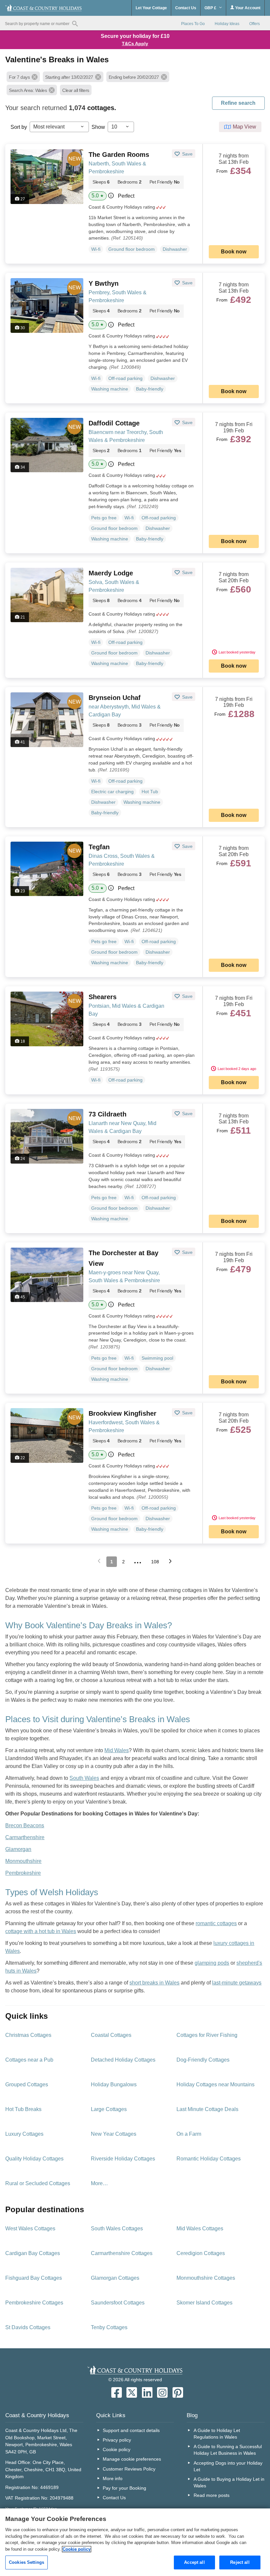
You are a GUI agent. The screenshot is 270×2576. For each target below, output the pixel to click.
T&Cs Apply (135, 43)
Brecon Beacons (25, 1825)
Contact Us (186, 8)
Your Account (247, 8)
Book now (234, 252)
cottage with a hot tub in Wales (41, 1931)
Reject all (240, 2562)
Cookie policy (117, 2449)
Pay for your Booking (124, 2488)
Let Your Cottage (151, 8)
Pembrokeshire (23, 1873)
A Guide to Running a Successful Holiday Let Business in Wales (228, 2450)
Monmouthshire (23, 1861)
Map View (244, 127)
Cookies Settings (27, 2562)
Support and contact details (131, 2430)
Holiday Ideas (227, 24)
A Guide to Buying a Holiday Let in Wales (229, 2482)
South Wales (84, 1778)
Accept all (194, 2562)
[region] (135, 2542)
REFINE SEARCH (238, 103)
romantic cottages (216, 1923)
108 (155, 1562)
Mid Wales (117, 1750)
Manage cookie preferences (132, 2459)
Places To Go (193, 24)
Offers (255, 24)
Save (187, 154)
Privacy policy (117, 2440)
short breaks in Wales (154, 1983)
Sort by (19, 127)
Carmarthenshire (25, 1837)
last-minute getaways (237, 1983)
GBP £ (211, 8)
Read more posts (212, 2495)
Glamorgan (18, 1849)
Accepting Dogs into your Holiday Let (228, 2466)
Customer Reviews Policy (129, 2469)
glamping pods (212, 1963)
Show (98, 127)
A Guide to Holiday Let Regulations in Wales (217, 2434)
